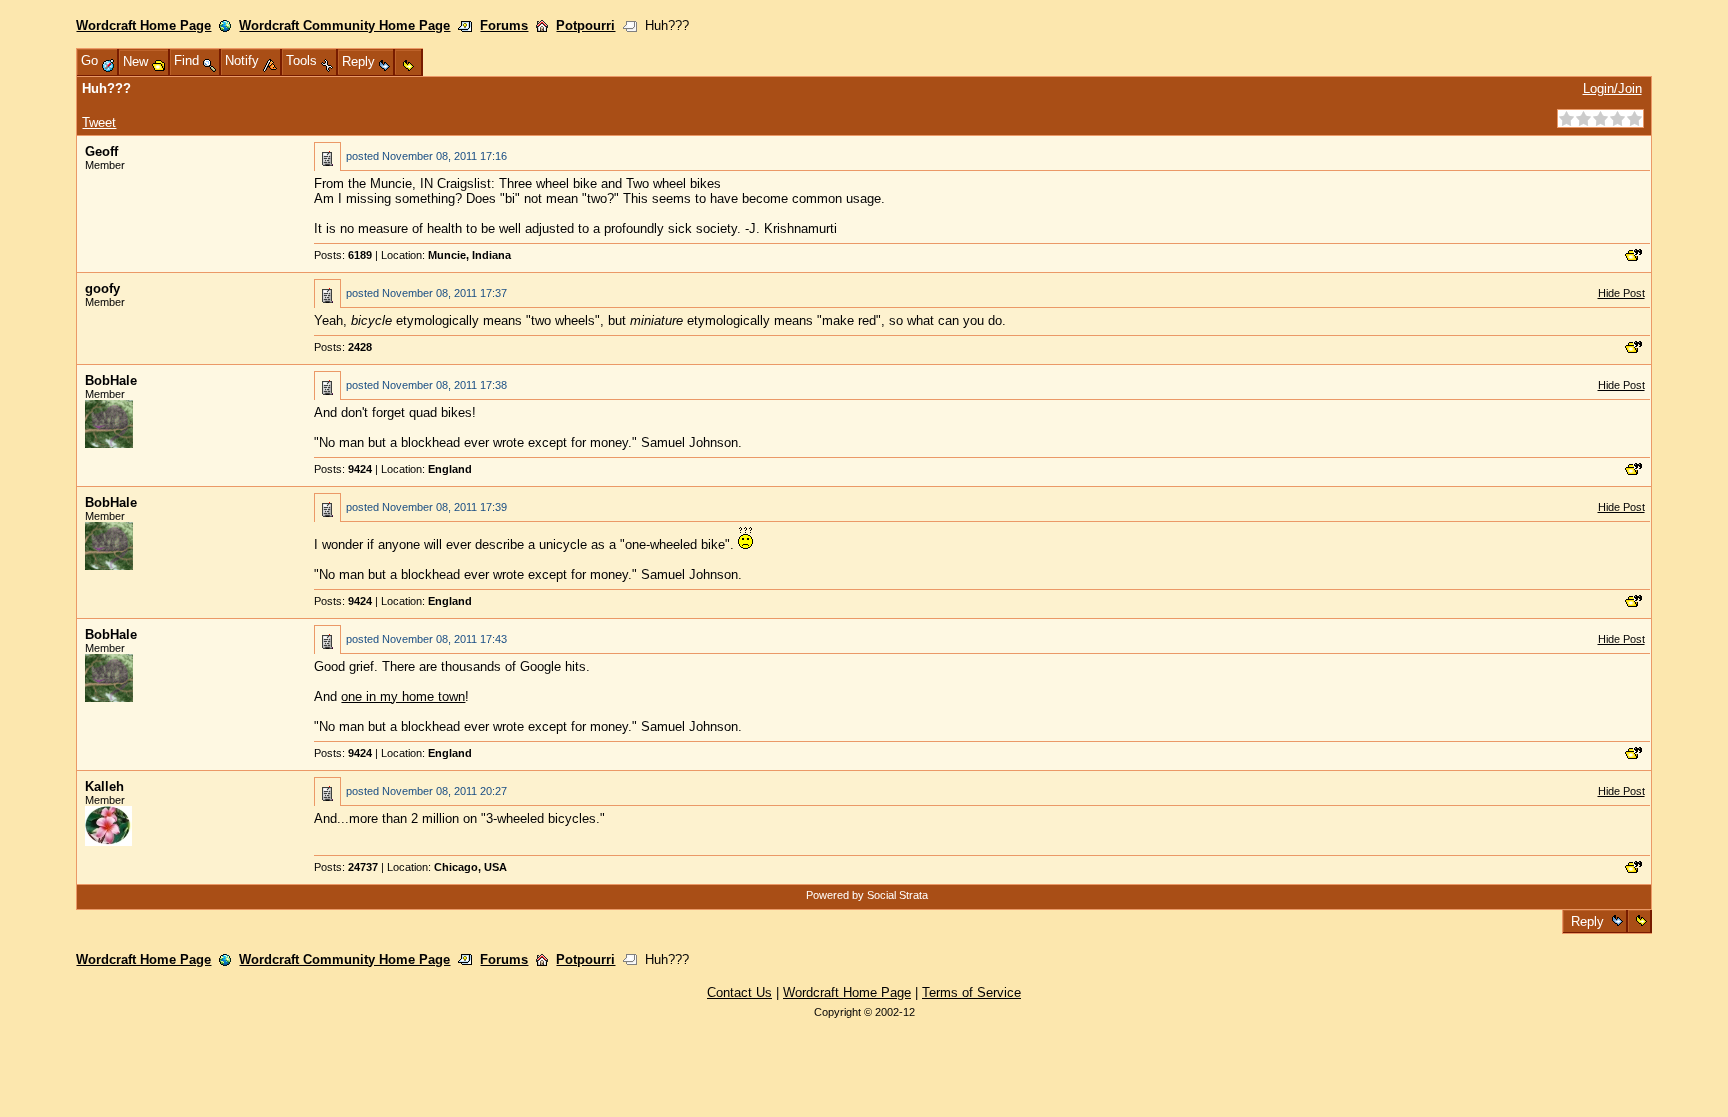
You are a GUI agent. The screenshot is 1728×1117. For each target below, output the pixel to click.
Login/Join (1612, 88)
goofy (102, 288)
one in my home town (403, 696)
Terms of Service (971, 992)
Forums (504, 25)
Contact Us (739, 992)
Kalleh (104, 786)
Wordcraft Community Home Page (344, 25)
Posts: (343, 255)
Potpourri (585, 25)
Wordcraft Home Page (143, 25)
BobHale (111, 380)
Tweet (99, 122)
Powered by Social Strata (867, 895)
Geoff (101, 151)
